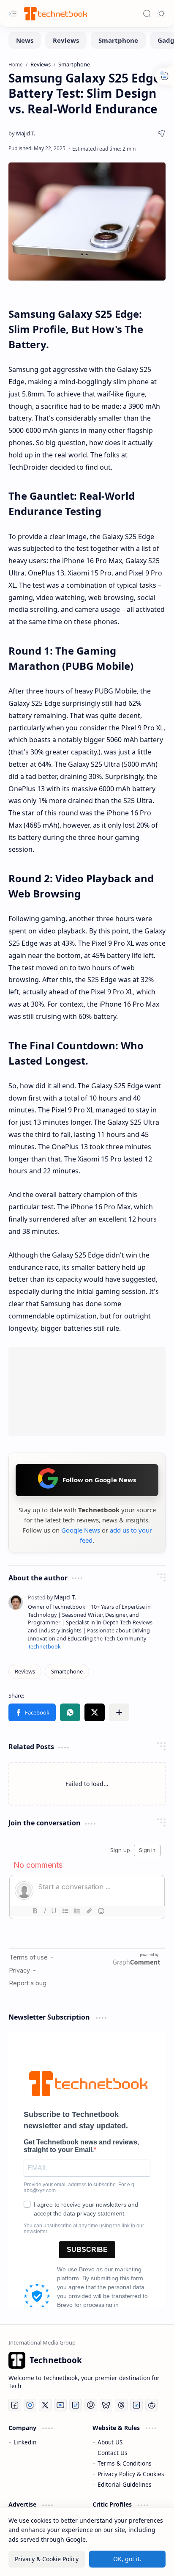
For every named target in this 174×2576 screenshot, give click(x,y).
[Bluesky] (106, 2405)
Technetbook (44, 1647)
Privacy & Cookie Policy (47, 2559)
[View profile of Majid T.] (52, 1597)
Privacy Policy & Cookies (131, 2474)
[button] (32, 1712)
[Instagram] (30, 2405)
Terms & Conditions (125, 2463)
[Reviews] (66, 40)
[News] (25, 40)
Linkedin (25, 2442)
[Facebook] (15, 2405)
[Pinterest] (91, 2405)
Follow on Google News (99, 1480)
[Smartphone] (118, 40)
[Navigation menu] (13, 14)
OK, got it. (127, 2559)
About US (110, 2442)
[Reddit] (152, 2405)
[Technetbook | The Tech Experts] (55, 13)
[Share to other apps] (119, 1712)
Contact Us (113, 2453)
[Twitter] (45, 2405)
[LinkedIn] (136, 2405)
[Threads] (121, 2405)
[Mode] (161, 14)
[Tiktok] (76, 2405)
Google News (81, 1530)
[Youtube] (60, 2405)
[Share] (161, 133)
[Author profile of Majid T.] (22, 133)
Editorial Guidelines (125, 2484)
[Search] (147, 14)
